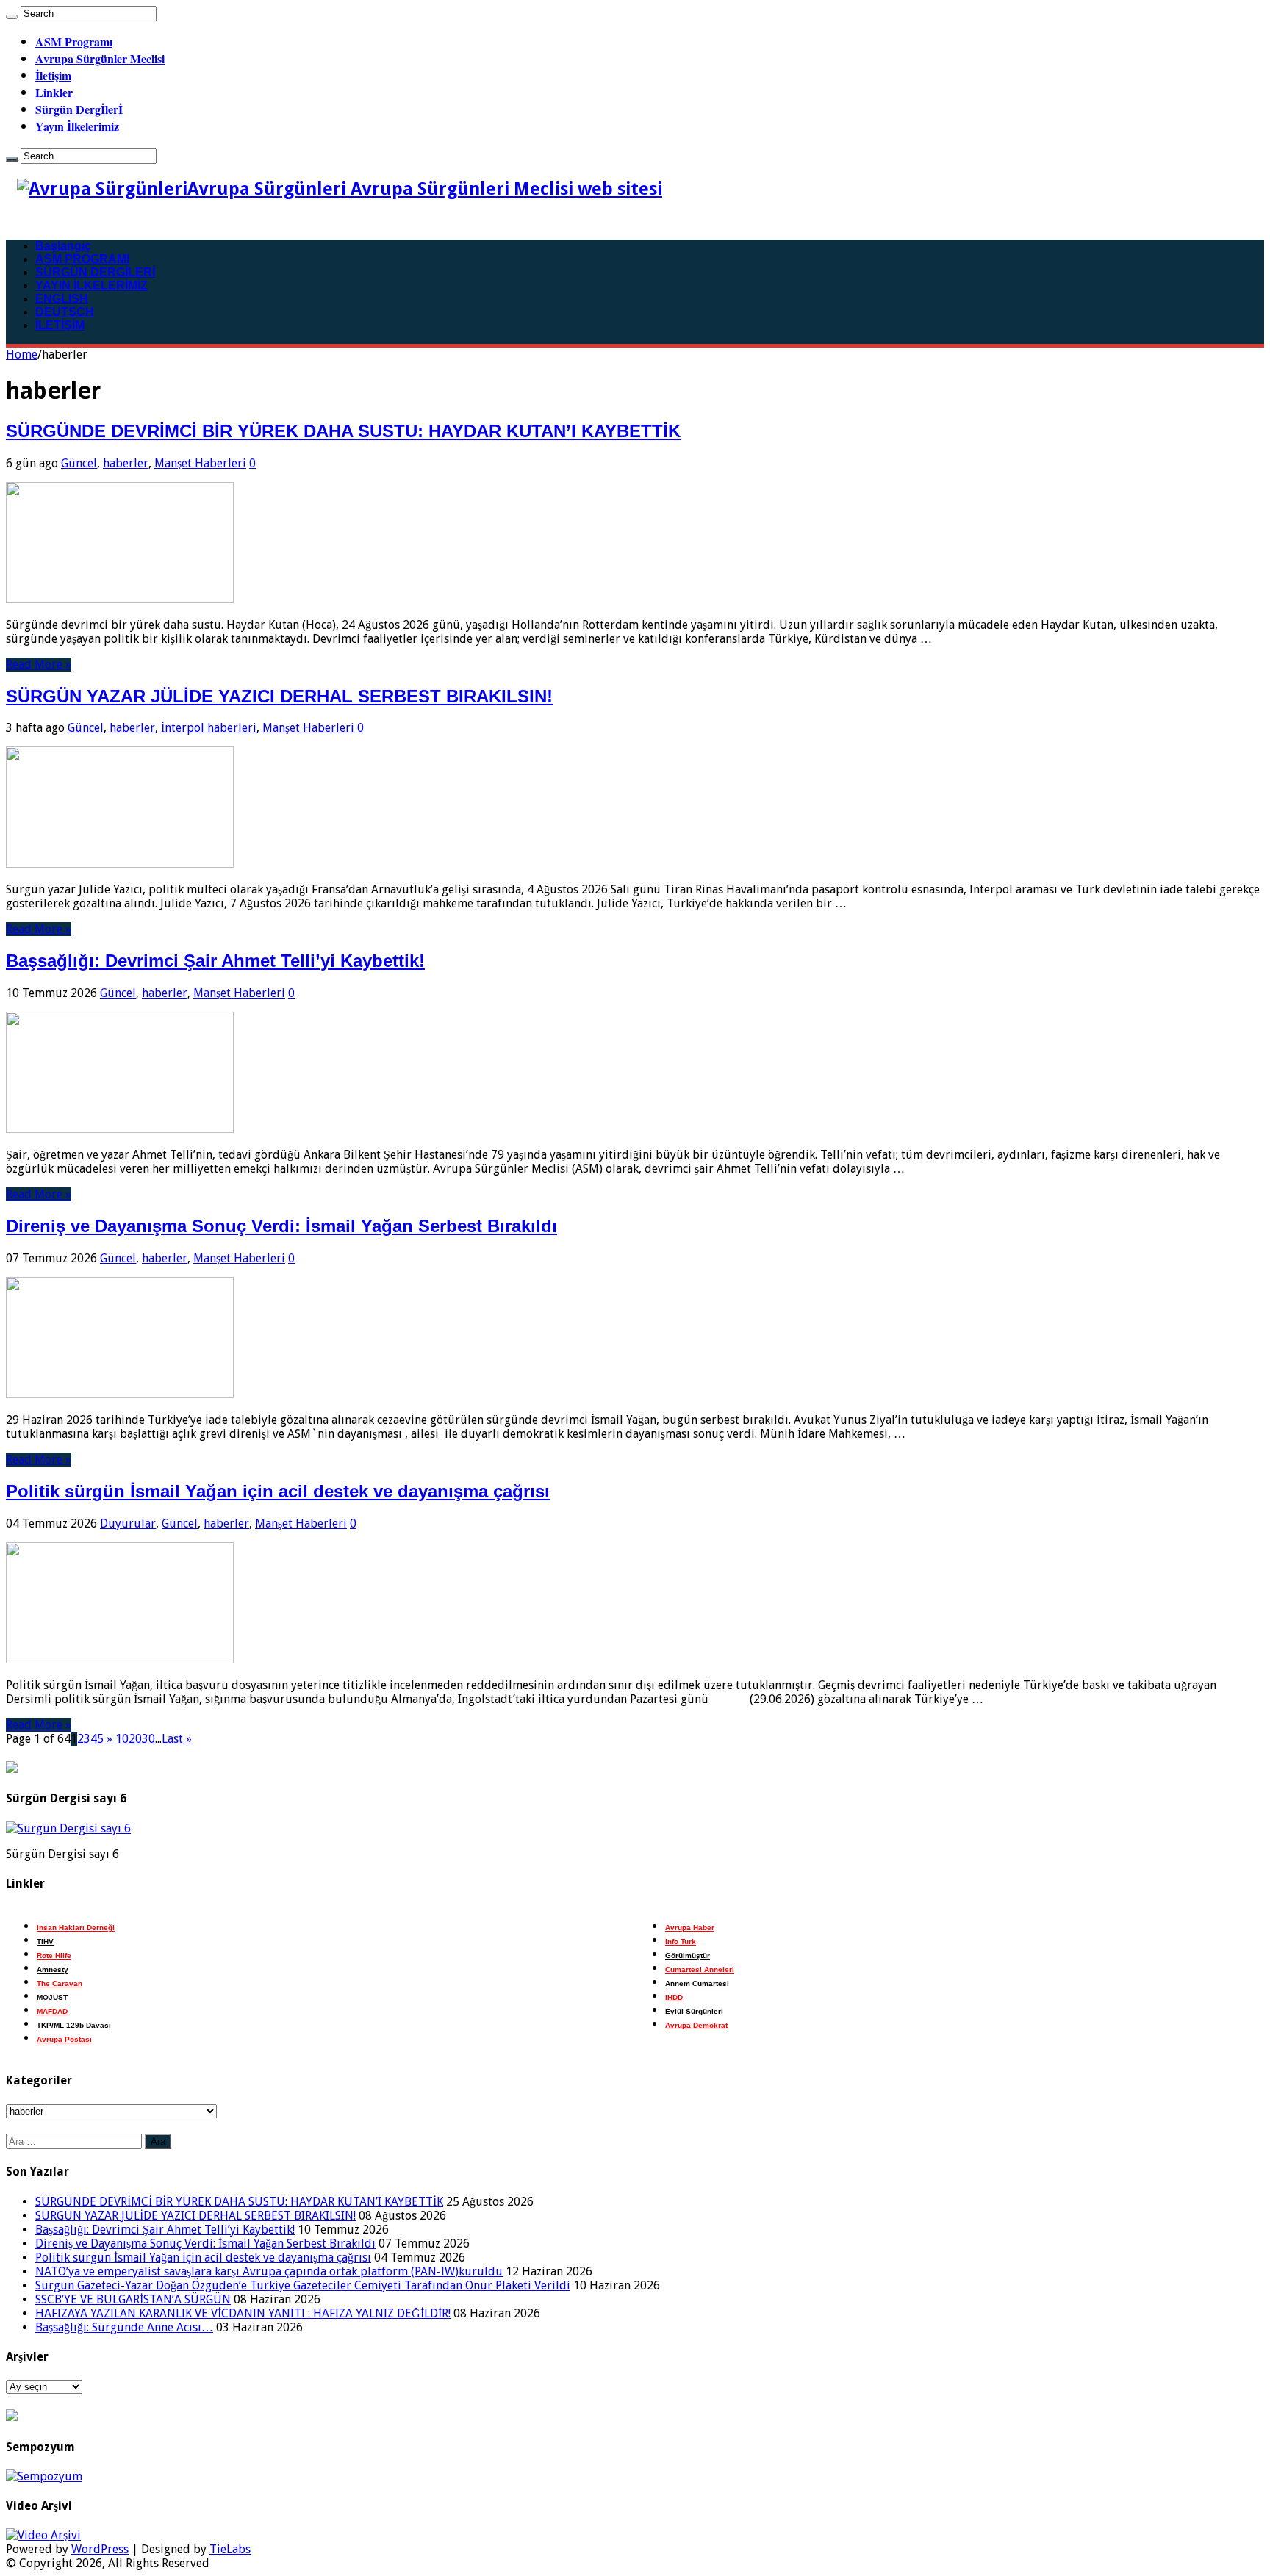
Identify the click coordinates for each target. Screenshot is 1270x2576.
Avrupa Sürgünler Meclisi (100, 58)
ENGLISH (62, 299)
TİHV (45, 1942)
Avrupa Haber (690, 1928)
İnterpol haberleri (209, 728)
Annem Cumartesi (697, 1983)
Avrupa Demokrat (696, 2025)
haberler (126, 463)
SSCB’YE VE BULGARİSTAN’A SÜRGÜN (133, 2299)
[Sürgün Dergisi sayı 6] (68, 1828)
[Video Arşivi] (43, 2535)
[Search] (12, 17)
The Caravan (60, 1983)
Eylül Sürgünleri (694, 2011)
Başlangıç (63, 246)
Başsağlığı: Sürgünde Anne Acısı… (124, 2327)
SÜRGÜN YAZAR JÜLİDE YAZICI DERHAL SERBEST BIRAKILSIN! (279, 696)
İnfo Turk (681, 1942)
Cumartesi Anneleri (700, 1969)
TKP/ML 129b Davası (74, 2025)
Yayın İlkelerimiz (77, 126)
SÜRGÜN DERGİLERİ (95, 272)
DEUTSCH (65, 312)
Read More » (39, 665)
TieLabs (230, 2549)
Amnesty (53, 1969)
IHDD (674, 1997)
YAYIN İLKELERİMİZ (92, 285)
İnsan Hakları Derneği (76, 1928)
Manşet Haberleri (200, 463)
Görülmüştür (688, 1956)
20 (135, 1739)
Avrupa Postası (64, 2039)
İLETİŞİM (60, 325)
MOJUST (52, 1997)
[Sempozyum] (44, 2476)
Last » (177, 1739)
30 (148, 1739)
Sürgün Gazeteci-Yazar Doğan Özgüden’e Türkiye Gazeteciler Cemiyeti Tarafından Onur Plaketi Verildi (303, 2285)
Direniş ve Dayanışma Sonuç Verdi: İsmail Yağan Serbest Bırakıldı (281, 1226)
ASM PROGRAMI (82, 259)
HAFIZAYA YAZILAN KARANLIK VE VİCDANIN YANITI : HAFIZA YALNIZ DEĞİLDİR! (243, 2313)
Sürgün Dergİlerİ (79, 109)
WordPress (100, 2549)
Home (22, 355)
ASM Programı (74, 42)
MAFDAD (52, 2011)
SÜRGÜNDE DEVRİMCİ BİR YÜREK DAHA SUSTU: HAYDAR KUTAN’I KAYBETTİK (343, 431)
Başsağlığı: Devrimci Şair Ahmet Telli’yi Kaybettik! (215, 961)
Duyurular (128, 1523)
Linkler (54, 92)
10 (122, 1739)
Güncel (79, 463)
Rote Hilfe (54, 1956)
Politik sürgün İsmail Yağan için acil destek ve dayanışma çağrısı (278, 1491)
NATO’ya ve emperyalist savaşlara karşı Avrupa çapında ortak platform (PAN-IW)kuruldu (269, 2271)
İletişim (53, 75)
